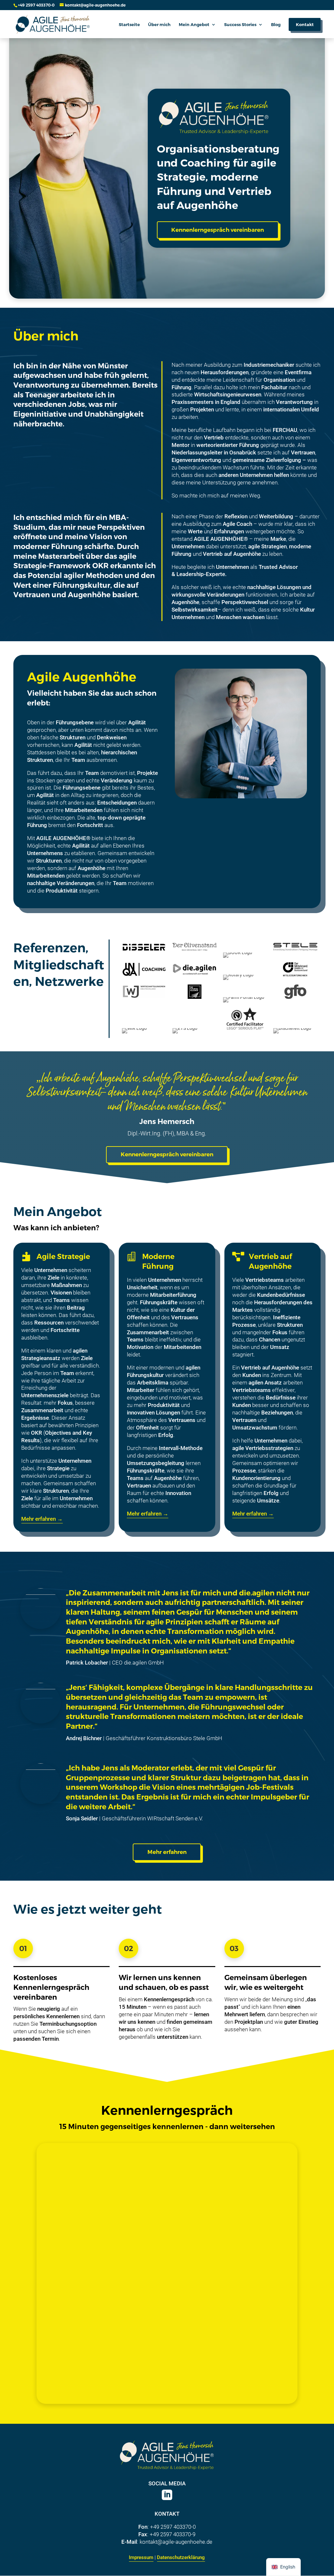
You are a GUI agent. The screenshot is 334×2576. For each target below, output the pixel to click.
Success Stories (240, 25)
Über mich (159, 25)
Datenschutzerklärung (181, 2557)
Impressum (141, 2557)
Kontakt (305, 24)
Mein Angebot (194, 25)
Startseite (129, 25)
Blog (276, 25)
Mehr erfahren (167, 1852)
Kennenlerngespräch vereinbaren (218, 230)
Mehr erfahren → (42, 1519)
